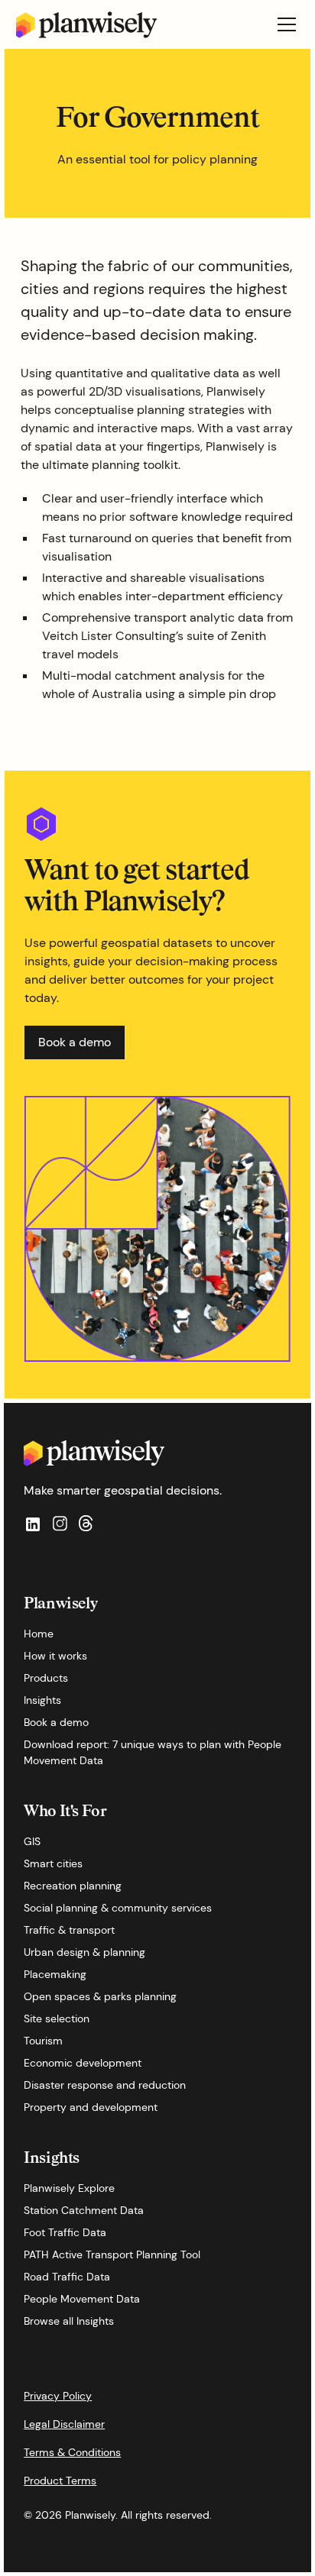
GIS (32, 1841)
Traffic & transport (69, 1930)
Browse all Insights (69, 2321)
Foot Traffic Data (65, 2232)
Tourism (43, 2041)
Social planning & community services (118, 1908)
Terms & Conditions (72, 2452)
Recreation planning (73, 1886)
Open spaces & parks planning (100, 1996)
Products (46, 1678)
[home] (87, 25)
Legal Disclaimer (64, 2424)
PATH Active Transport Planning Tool (112, 2254)
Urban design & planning (84, 1952)
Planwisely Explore (69, 2188)
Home (39, 1634)
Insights (42, 1700)
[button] (284, 24)
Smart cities (53, 1863)
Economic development (83, 2063)
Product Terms (60, 2481)
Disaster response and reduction (105, 2085)
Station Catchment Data (84, 2210)
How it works (55, 1656)
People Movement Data (82, 2299)
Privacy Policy (58, 2396)
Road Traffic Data (67, 2277)
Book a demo (56, 1722)
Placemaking (55, 1974)
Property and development (91, 2107)
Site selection (57, 2018)
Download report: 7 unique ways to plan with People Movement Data (153, 1752)
